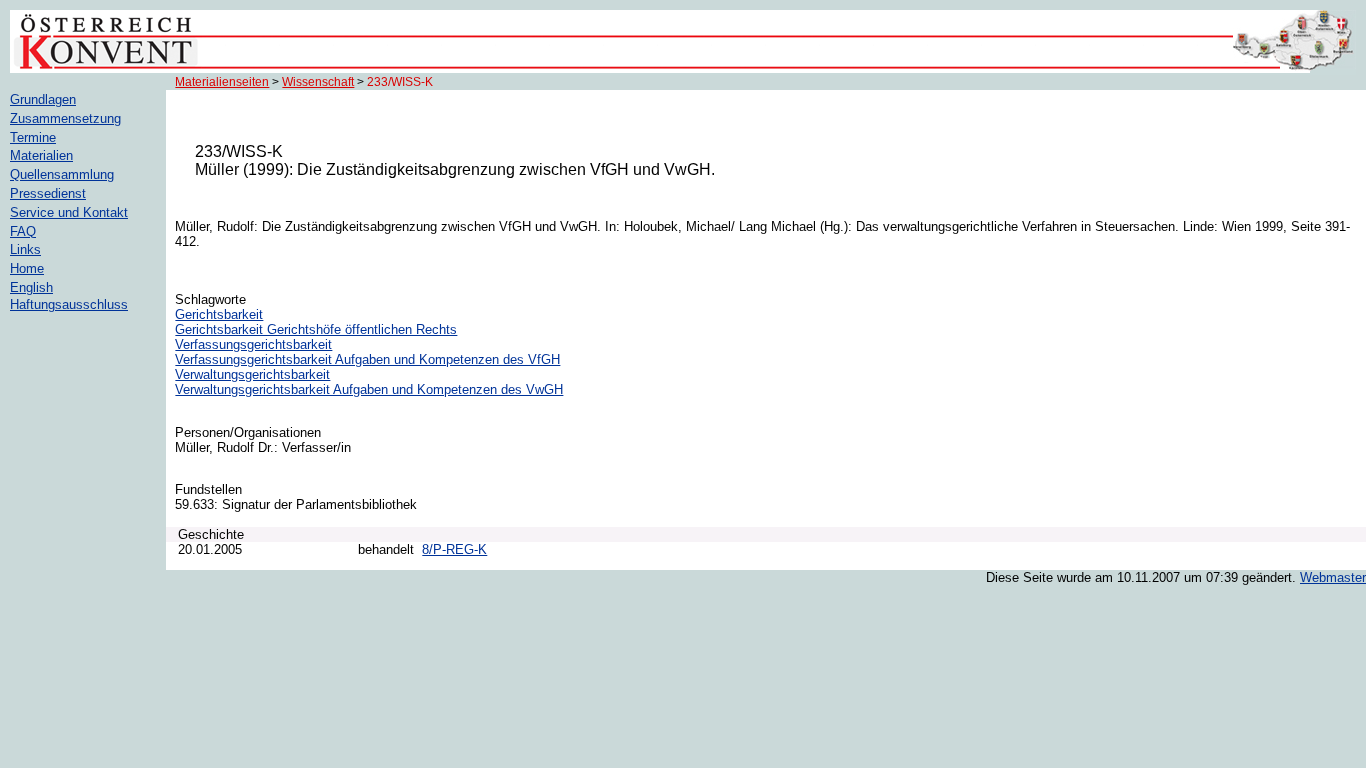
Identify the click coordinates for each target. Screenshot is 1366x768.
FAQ (23, 231)
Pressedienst (48, 193)
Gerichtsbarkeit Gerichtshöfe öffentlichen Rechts (316, 329)
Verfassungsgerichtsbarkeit (253, 344)
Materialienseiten (222, 82)
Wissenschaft (318, 82)
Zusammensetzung (65, 118)
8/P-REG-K (454, 549)
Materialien (41, 155)
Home (27, 268)
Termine (33, 137)
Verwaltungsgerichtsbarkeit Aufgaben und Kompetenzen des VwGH (369, 389)
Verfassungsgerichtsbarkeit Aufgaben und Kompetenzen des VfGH (367, 359)
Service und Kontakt (69, 212)
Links (25, 249)
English (31, 287)
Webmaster (1333, 577)
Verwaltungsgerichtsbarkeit (252, 374)
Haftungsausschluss (69, 304)
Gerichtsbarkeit (219, 314)
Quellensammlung (62, 174)
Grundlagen (43, 99)
